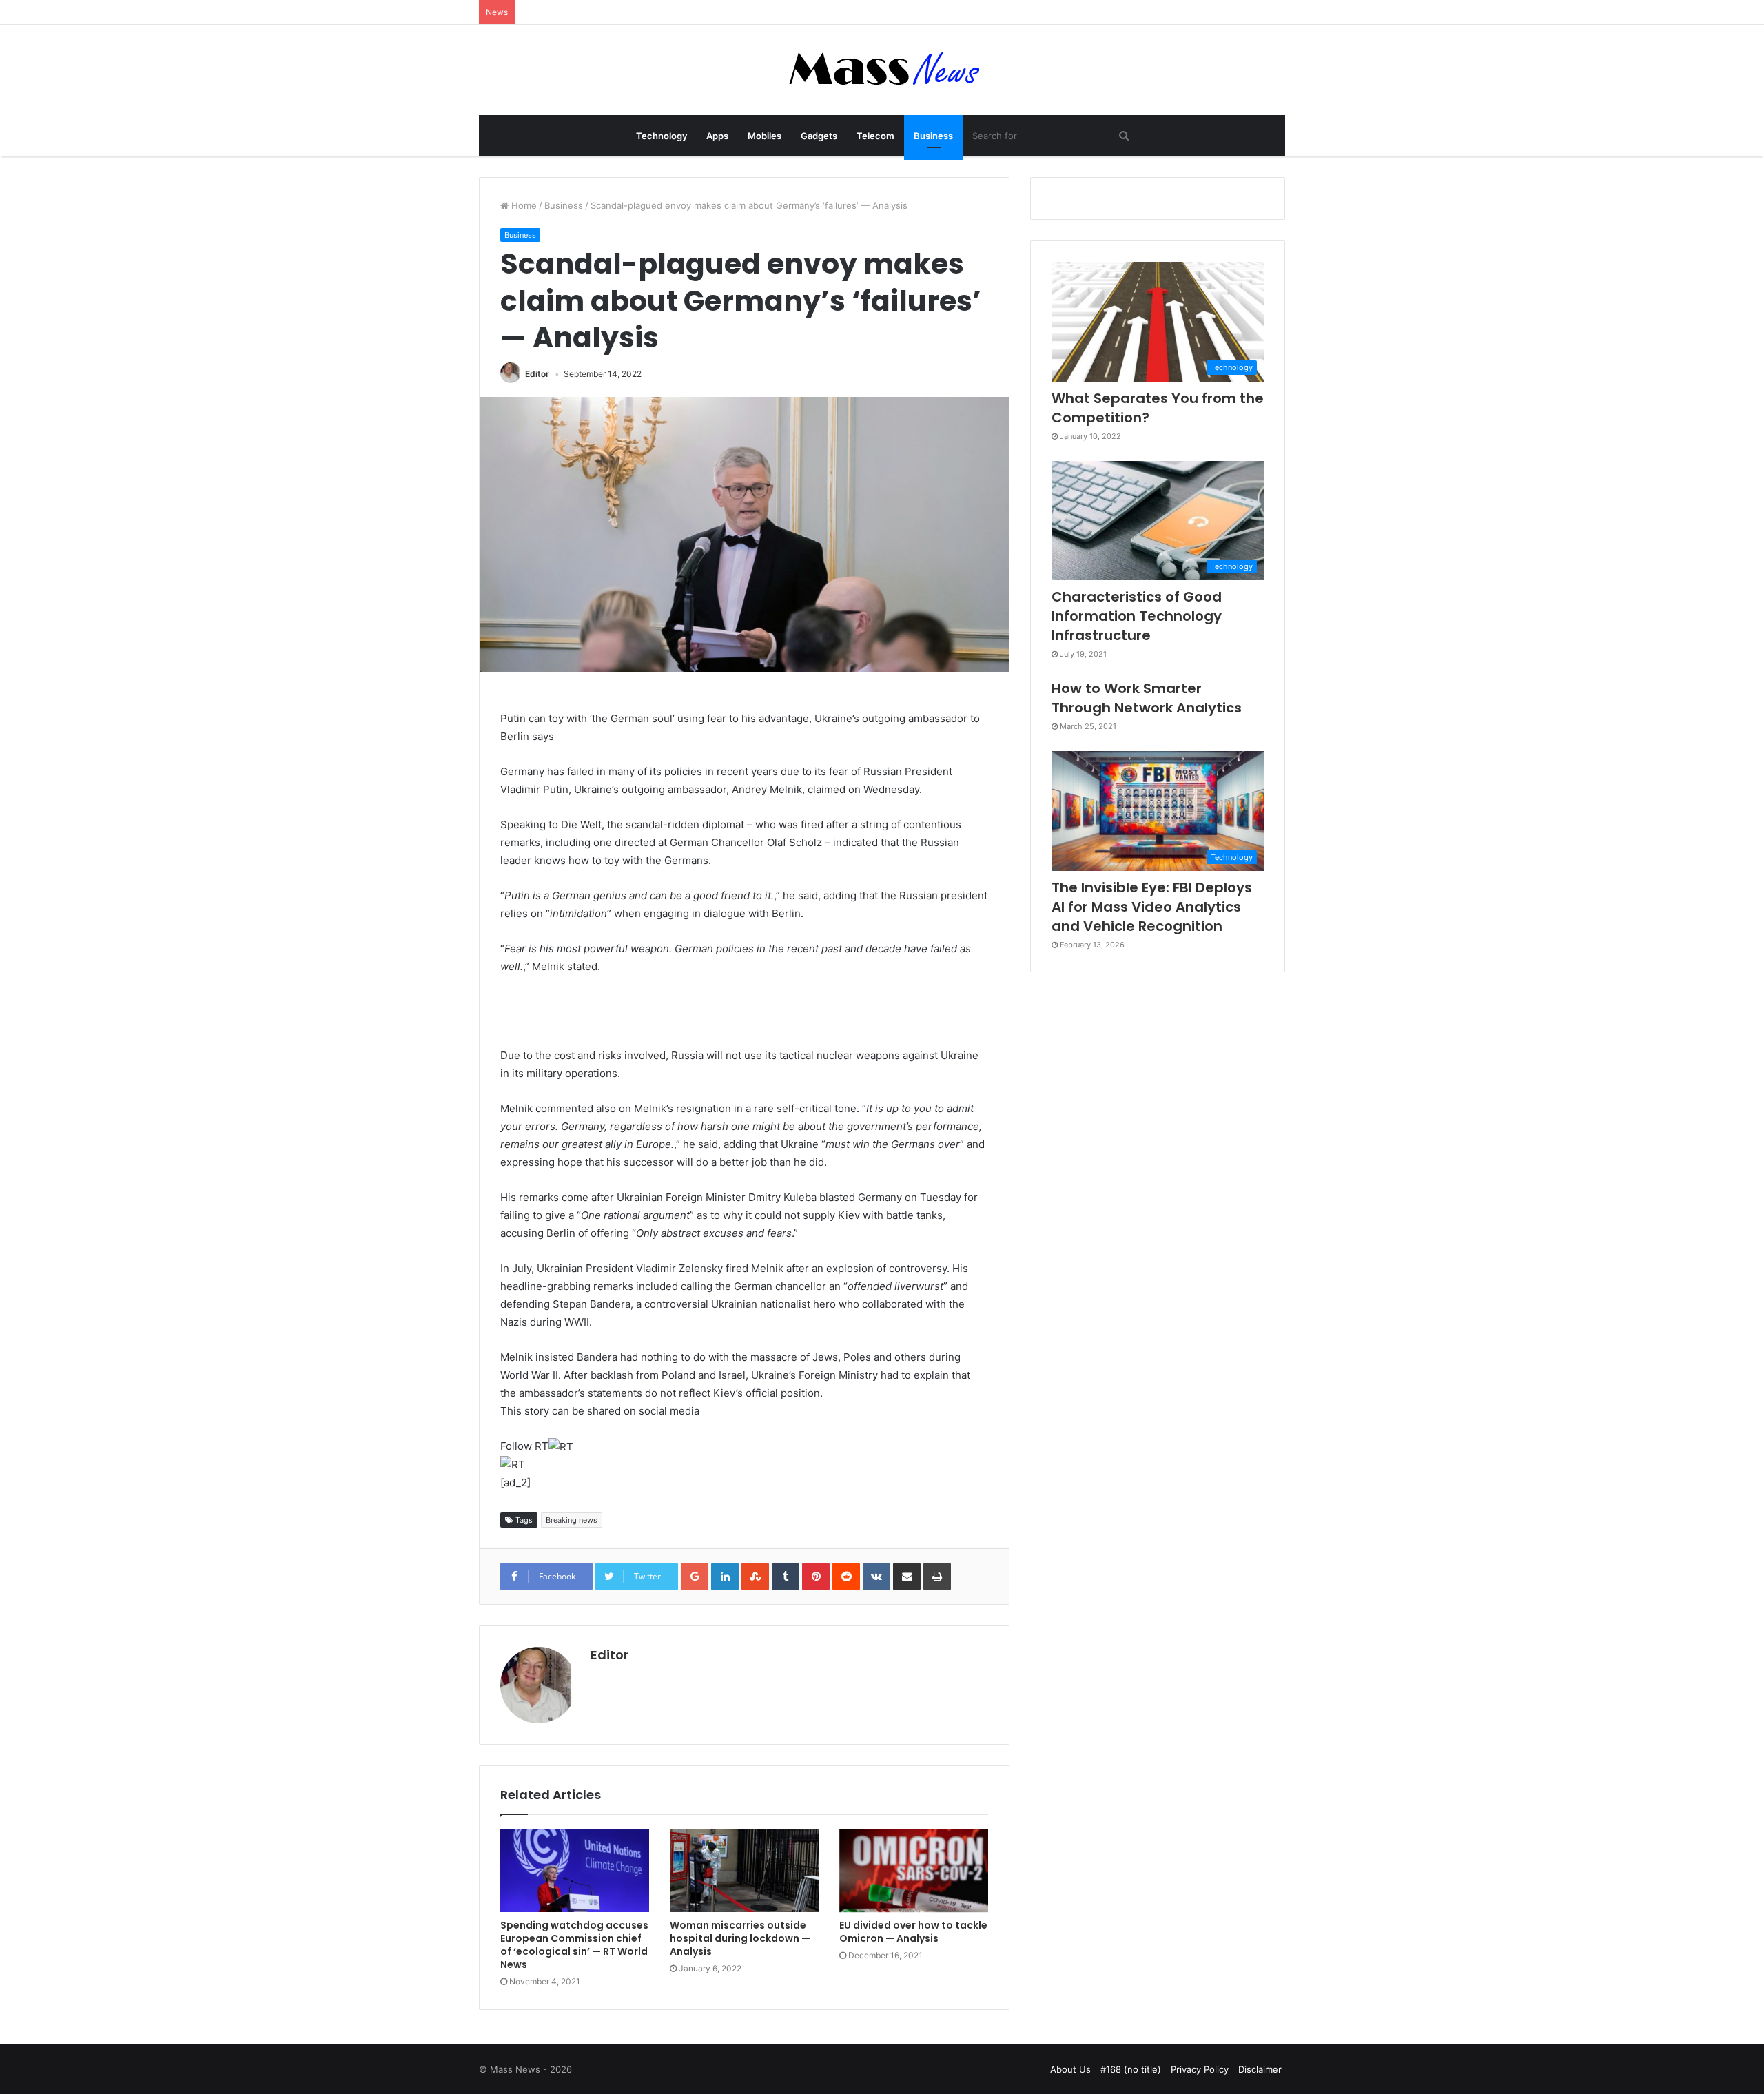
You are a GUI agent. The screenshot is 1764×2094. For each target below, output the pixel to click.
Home (523, 205)
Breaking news (572, 1520)
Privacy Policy (1200, 2069)
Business (933, 136)
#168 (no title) (1131, 2069)
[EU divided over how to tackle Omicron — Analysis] (914, 1871)
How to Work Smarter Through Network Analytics (1147, 698)
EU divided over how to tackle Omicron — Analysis (913, 1932)
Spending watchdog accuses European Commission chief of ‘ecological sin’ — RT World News (574, 1945)
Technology (661, 136)
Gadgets (819, 136)
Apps (717, 136)
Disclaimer (1260, 2069)
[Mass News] (882, 70)
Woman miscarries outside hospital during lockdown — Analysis (740, 1938)
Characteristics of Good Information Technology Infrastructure (1137, 616)
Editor (537, 374)
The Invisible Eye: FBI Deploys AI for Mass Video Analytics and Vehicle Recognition (1152, 907)
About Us (1070, 2069)
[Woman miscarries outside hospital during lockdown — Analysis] (744, 1871)
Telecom (875, 136)
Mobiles (765, 136)
